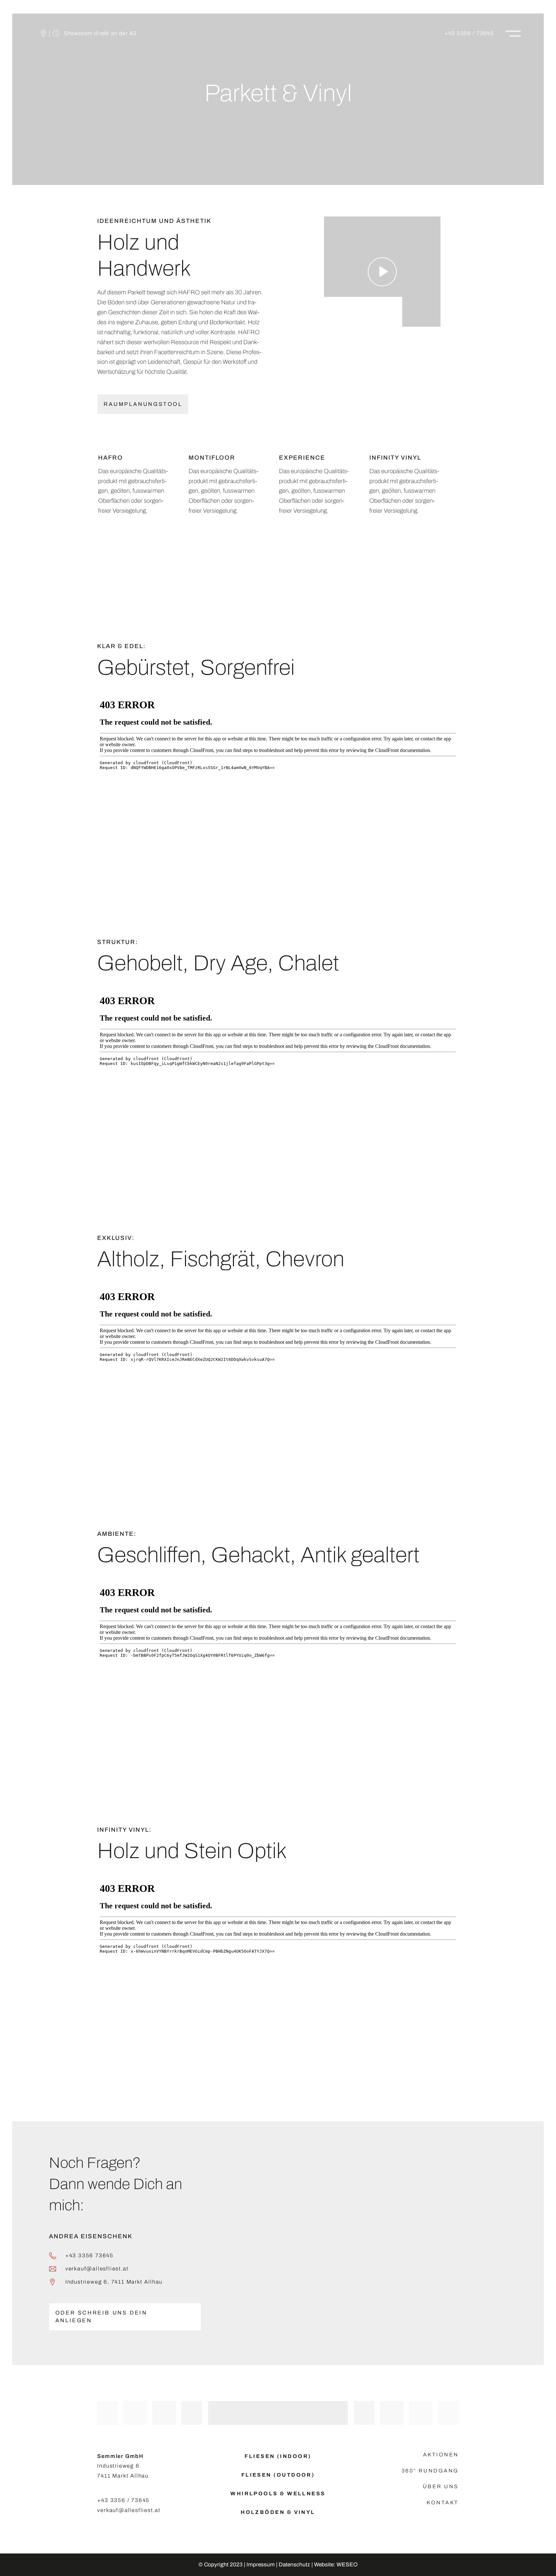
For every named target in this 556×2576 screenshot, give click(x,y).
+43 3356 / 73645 (469, 33)
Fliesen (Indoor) (278, 2456)
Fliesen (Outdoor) (278, 2475)
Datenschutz (294, 2565)
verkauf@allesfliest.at (97, 2268)
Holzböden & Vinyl (278, 2512)
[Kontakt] (29, 33)
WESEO (347, 2565)
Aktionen (441, 2455)
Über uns (441, 2486)
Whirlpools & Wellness (278, 2493)
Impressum (261, 2565)
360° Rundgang (430, 2471)
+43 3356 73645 (89, 2255)
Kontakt (443, 2503)
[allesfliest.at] (278, 33)
